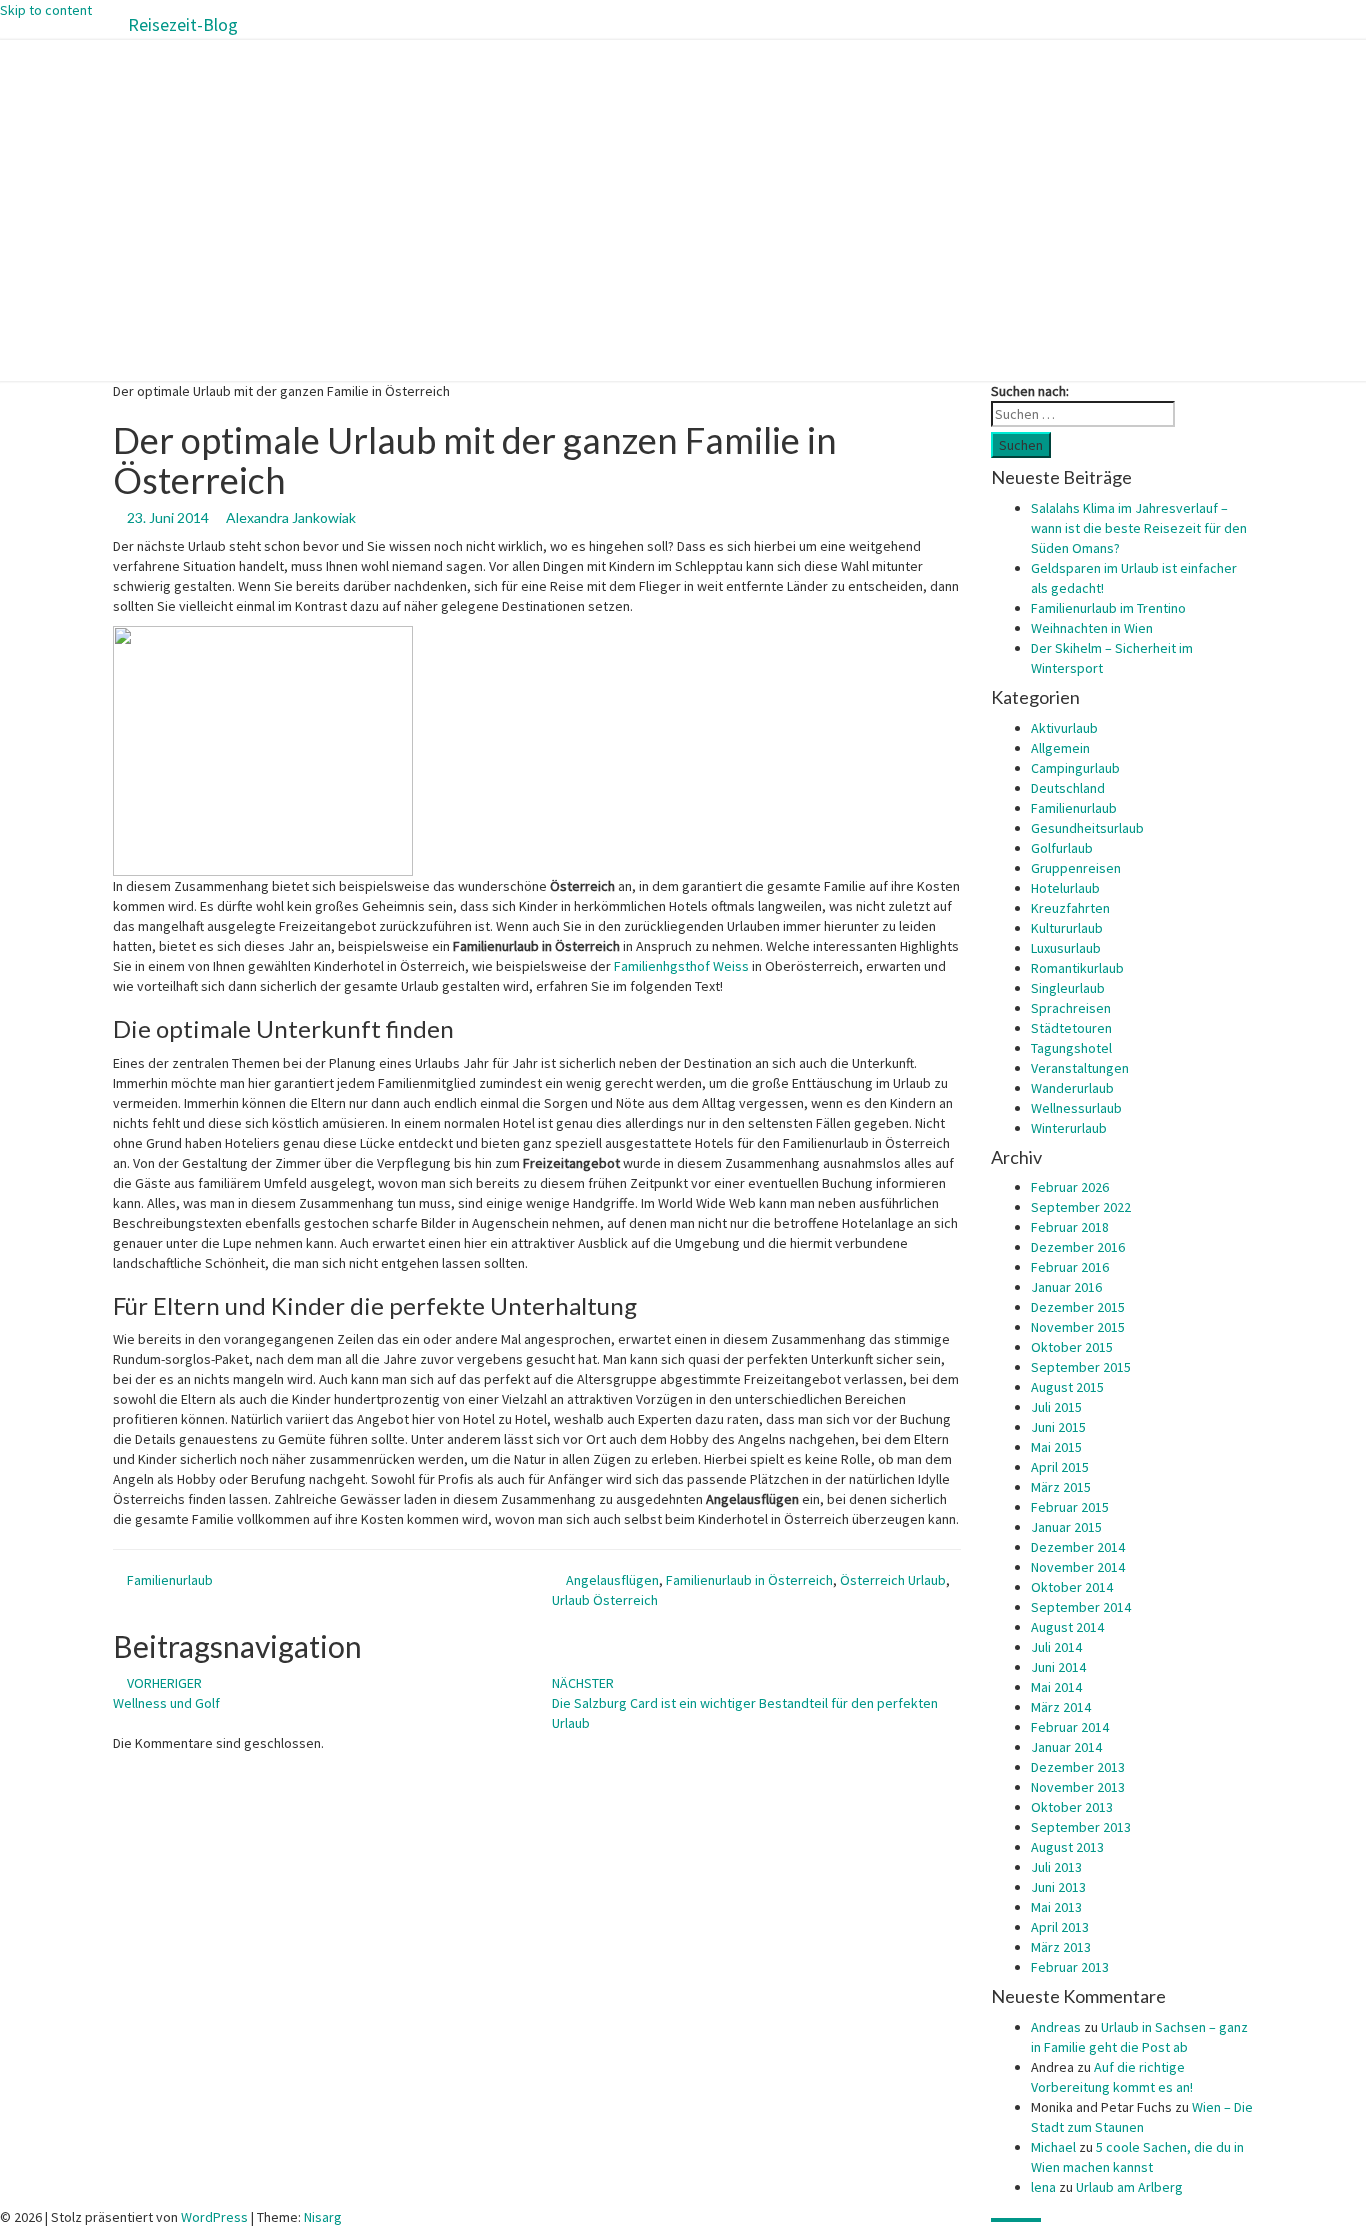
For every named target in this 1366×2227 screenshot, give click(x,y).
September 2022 (1081, 1207)
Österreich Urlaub (893, 1580)
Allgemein (1060, 748)
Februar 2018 (1070, 1227)
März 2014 (1061, 1707)
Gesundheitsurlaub (1087, 828)
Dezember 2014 (1078, 1547)
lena (1043, 2187)
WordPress (214, 2217)
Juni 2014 (1058, 1667)
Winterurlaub (1069, 1128)
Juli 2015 (1056, 1407)
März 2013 (1061, 1947)
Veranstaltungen (1080, 1068)
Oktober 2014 (1072, 1587)
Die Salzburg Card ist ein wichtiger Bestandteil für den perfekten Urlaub (745, 1703)
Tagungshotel (1071, 1048)
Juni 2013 (1058, 1887)
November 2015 (1078, 1327)
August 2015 (1067, 1387)
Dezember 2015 (1078, 1307)
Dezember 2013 (1078, 1767)
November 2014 (1078, 1567)
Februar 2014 (1070, 1727)
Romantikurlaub (1077, 968)
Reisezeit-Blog (183, 24)
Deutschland (1068, 788)
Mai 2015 (1056, 1447)
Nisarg (323, 2217)
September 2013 (1081, 1827)
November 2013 (1078, 1787)
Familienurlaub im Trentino (1108, 608)
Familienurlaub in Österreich (749, 1580)
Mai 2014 (1056, 1687)
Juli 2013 (1056, 1867)
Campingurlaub (1075, 768)
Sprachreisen (1071, 1008)
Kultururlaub (1067, 928)
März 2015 (1061, 1487)
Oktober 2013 (1072, 1807)
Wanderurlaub (1072, 1088)
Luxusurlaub (1066, 948)
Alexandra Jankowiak (291, 517)
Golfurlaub (1062, 848)
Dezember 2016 (1078, 1247)
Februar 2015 (1070, 1507)
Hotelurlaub (1065, 888)
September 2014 (1081, 1607)
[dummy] (263, 750)
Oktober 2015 (1072, 1347)
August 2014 (1067, 1627)
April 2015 (1060, 1467)
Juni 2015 (1058, 1427)
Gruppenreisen (1076, 868)
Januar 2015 (1066, 1527)
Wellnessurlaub (1076, 1108)
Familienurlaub (170, 1580)
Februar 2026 (1070, 1187)
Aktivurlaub (1064, 728)
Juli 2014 (1056, 1647)
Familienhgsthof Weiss (681, 966)
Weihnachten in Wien (1092, 628)
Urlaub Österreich (605, 1600)
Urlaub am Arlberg (1129, 2187)
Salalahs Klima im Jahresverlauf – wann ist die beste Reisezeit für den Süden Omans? (1139, 528)
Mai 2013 (1056, 1907)
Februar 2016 (1070, 1267)
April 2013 (1060, 1927)
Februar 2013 (1070, 1967)
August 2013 (1067, 1847)
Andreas (1056, 2027)
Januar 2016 (1066, 1287)
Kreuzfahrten (1070, 908)
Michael (1053, 2147)
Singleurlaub (1068, 988)
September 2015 (1081, 1367)
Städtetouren (1071, 1028)
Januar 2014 (1066, 1747)
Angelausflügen (612, 1580)
